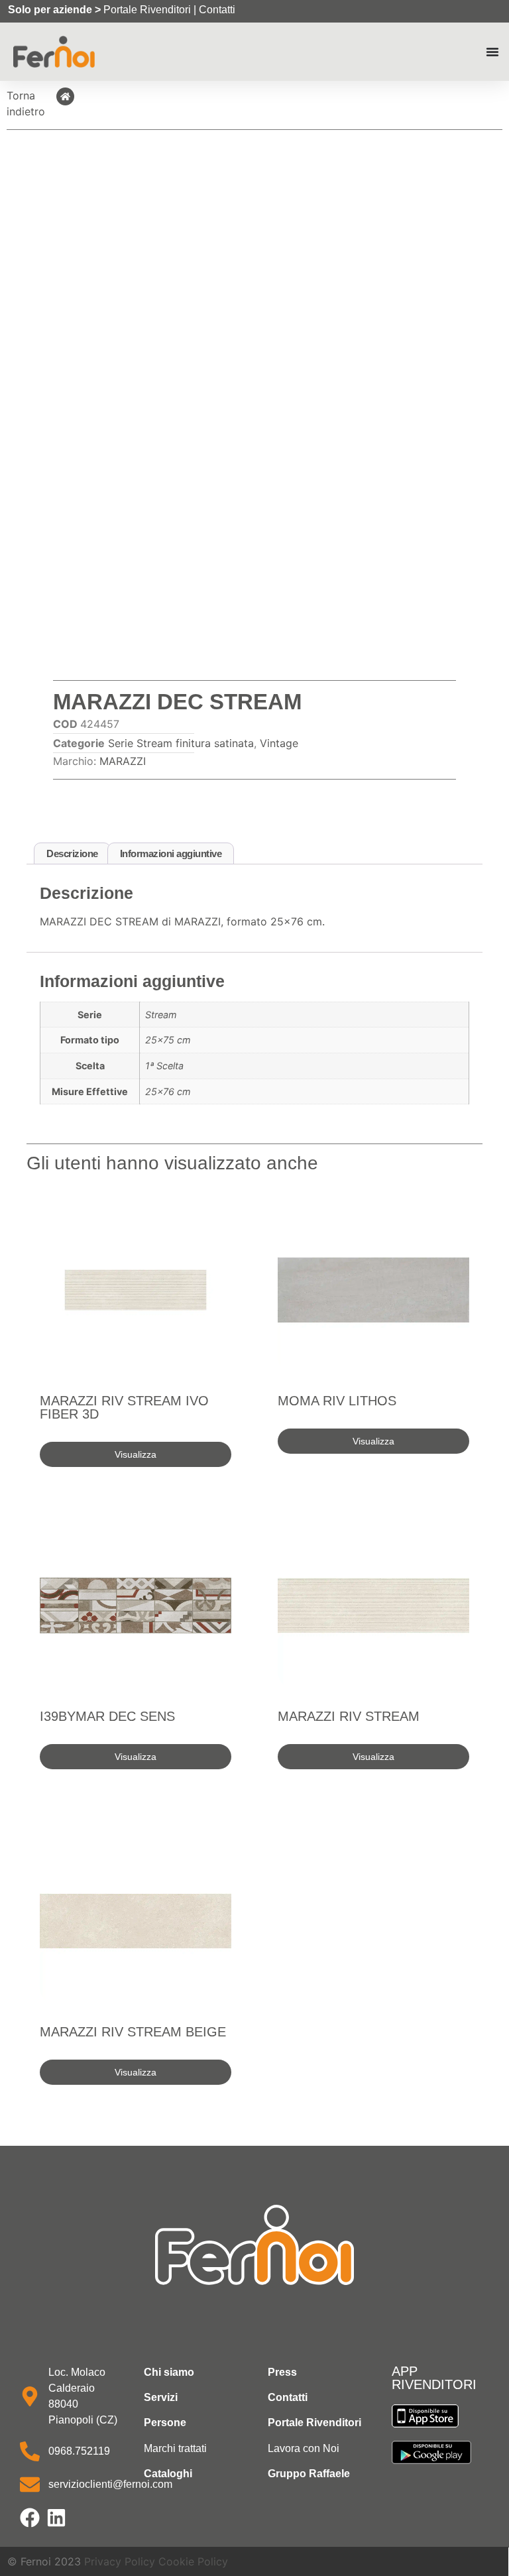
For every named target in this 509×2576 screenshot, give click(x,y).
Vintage (279, 743)
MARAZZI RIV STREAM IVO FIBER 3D (124, 1407)
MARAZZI (123, 761)
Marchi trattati (175, 2448)
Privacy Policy (120, 2561)
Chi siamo (169, 2372)
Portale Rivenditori (147, 10)
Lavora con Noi (304, 2448)
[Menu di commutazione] (492, 52)
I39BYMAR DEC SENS (107, 1716)
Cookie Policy (193, 2561)
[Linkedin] (56, 2518)
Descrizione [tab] (72, 853)
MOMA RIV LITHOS (337, 1401)
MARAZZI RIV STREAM (349, 1716)
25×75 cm (168, 1040)
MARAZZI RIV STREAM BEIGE (133, 2032)
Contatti (217, 10)
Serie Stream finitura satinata (181, 743)
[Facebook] (30, 2518)
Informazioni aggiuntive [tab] (171, 853)
